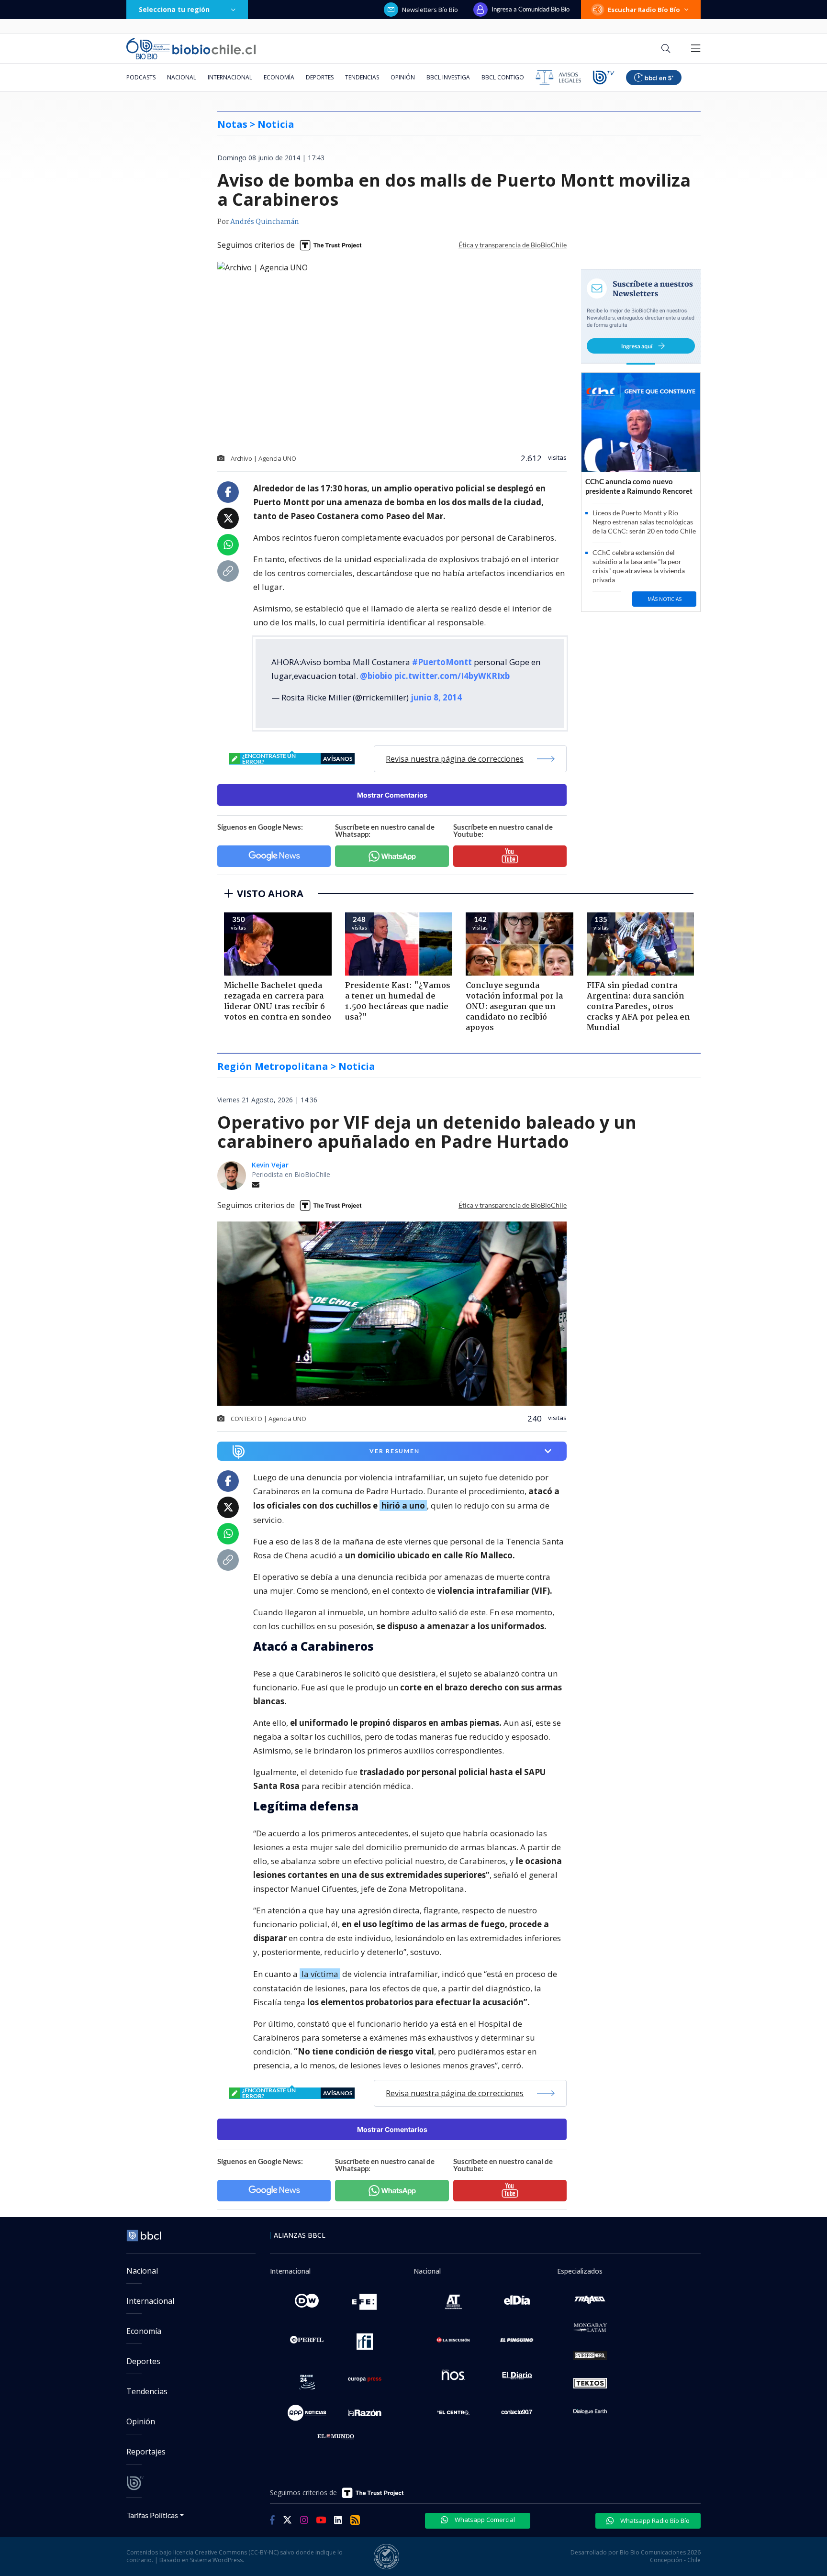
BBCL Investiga (448, 77)
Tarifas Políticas (152, 2515)
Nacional (182, 77)
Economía (279, 77)
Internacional (230, 77)
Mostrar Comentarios (392, 795)
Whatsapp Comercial (484, 2520)
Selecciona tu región (174, 9)
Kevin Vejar (270, 1165)
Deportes (320, 77)
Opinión (403, 77)
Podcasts (141, 77)
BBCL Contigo (503, 77)
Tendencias (362, 77)
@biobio (376, 676)
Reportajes (146, 2452)
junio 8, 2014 (436, 697)
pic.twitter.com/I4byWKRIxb (452, 676)
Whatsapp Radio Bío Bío (654, 2520)
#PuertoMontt (442, 662)
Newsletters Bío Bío (430, 10)
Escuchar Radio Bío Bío (644, 10)
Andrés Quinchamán (265, 222)
